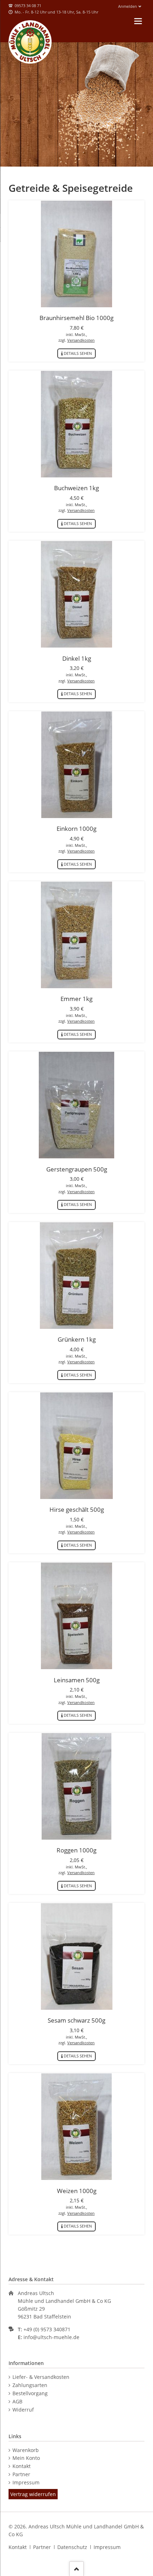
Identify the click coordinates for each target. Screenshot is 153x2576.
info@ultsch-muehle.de (51, 2337)
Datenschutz (72, 2547)
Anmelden (128, 6)
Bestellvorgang (30, 2393)
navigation (138, 21)
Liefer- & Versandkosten (41, 2377)
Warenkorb (26, 2450)
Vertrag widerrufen (33, 2494)
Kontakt (22, 2466)
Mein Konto (26, 2458)
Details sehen (78, 353)
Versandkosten (81, 340)
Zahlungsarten (30, 2385)
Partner (21, 2474)
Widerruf (23, 2410)
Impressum (26, 2482)
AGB (17, 2401)
